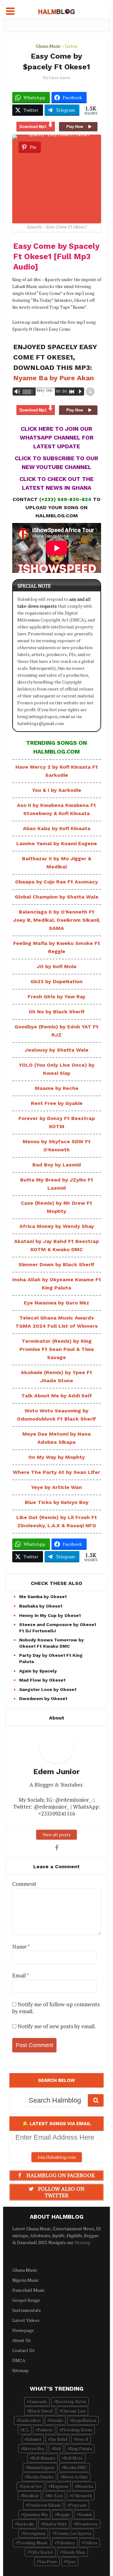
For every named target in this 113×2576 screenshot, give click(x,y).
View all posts (56, 1835)
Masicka (85, 2486)
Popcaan (78, 2505)
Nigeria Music (26, 2280)
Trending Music (33, 2543)
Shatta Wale (55, 2524)
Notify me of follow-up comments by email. (56, 2008)
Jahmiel (34, 2439)
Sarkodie (26, 2524)
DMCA (19, 2360)
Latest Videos (26, 2320)
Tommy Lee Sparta (73, 2533)
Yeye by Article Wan (56, 1487)
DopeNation (84, 2420)
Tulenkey (66, 2543)
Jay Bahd (59, 2439)
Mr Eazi (55, 2496)
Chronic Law (74, 2411)
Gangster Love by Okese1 (48, 1689)
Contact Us (23, 2350)
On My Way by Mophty (56, 1457)
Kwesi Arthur (75, 2477)
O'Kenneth (82, 2496)
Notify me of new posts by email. (57, 2026)
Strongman (34, 2533)
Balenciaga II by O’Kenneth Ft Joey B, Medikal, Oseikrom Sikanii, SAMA (57, 920)
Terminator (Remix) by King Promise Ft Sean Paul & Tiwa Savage (57, 1349)
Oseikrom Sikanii (44, 2505)
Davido (56, 2420)
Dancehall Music (29, 2290)
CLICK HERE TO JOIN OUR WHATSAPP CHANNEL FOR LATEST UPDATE (57, 437)
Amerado (38, 2401)
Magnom (59, 2486)
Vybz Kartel (41, 2552)
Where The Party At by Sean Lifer (56, 1472)
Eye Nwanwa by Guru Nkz (56, 1303)
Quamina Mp (36, 2514)
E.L (26, 2430)
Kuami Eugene (41, 2467)
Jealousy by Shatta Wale (57, 1050)
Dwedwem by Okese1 (43, 1699)
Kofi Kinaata (44, 2458)
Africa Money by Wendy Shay (57, 1226)
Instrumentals (27, 2310)
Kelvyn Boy (34, 2448)
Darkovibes (30, 2420)
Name (21, 1947)
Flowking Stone (77, 2430)
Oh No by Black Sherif (57, 1012)
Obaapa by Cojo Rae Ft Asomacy (56, 882)
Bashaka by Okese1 (41, 1606)
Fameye (45, 2430)
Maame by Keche (57, 1088)
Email (21, 1976)
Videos (91, 2543)
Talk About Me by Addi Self (57, 1396)
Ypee (71, 2561)
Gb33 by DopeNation (56, 981)
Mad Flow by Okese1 (42, 1680)
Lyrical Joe (32, 2486)
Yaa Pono (48, 2561)
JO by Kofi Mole (57, 966)
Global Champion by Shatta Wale (57, 897)
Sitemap (83, 2242)
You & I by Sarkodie (57, 790)
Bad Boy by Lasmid (57, 1165)
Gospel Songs (26, 2300)
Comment (24, 1884)
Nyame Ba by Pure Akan (54, 378)
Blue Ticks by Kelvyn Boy (57, 1502)
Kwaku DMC (75, 2467)
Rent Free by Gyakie (57, 1103)
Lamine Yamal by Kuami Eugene (57, 843)
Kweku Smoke (40, 2477)
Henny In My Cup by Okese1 (50, 1615)
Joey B (82, 2439)
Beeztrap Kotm (71, 2401)
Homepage (23, 2330)
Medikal (31, 2496)
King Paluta (81, 2448)
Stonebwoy (87, 2524)
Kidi (57, 2448)
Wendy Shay (74, 2552)
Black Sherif (41, 2411)
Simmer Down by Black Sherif (56, 1264)
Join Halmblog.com (57, 2157)
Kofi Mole (73, 2458)
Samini (85, 2514)
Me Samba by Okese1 (43, 1597)
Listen (71, 46)
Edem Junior (59, 78)
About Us (22, 2340)
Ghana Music (48, 46)
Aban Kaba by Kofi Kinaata (57, 828)
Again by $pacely (38, 1671)
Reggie (63, 2514)
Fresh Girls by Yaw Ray (56, 997)
